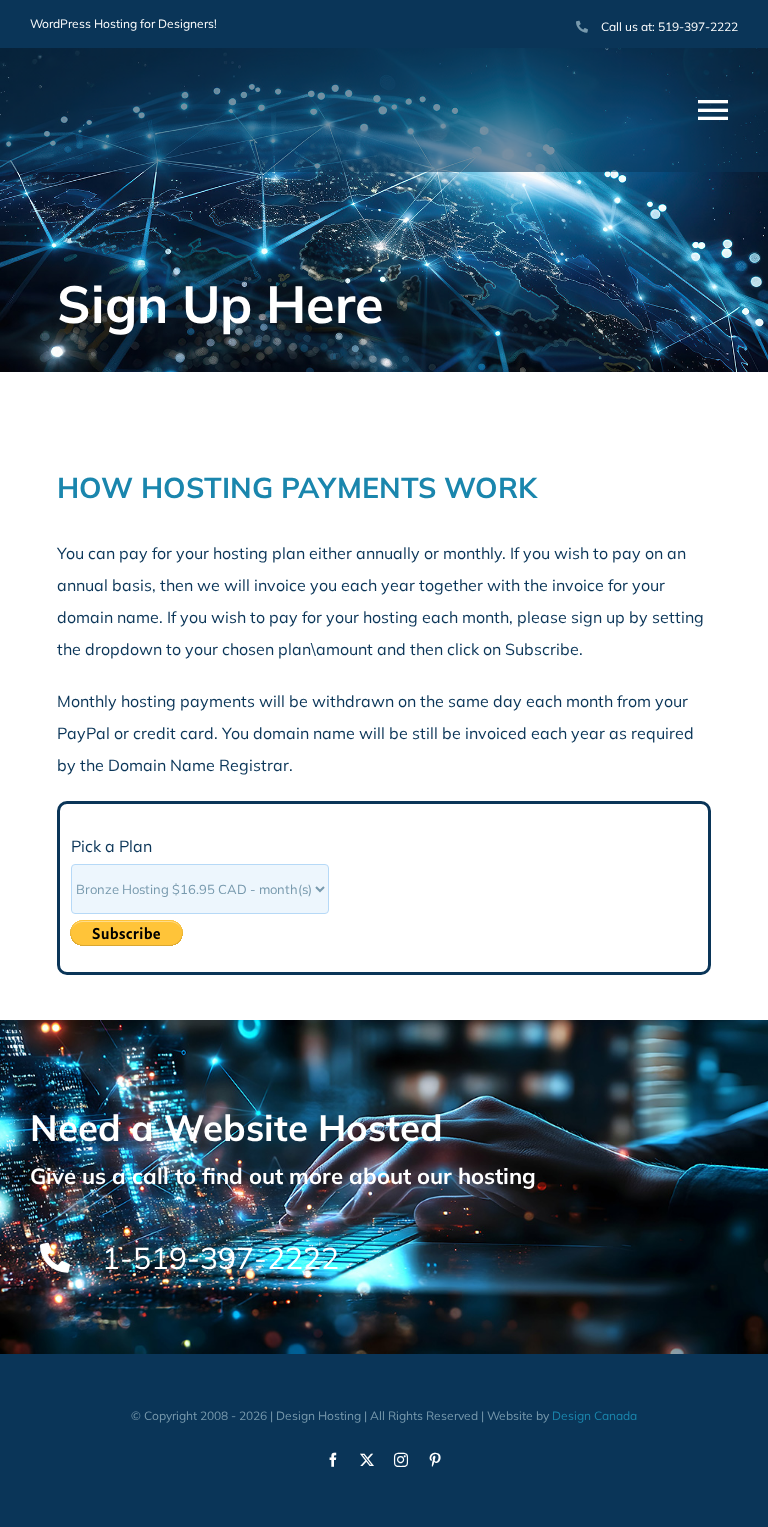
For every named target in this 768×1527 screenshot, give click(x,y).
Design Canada (594, 1415)
